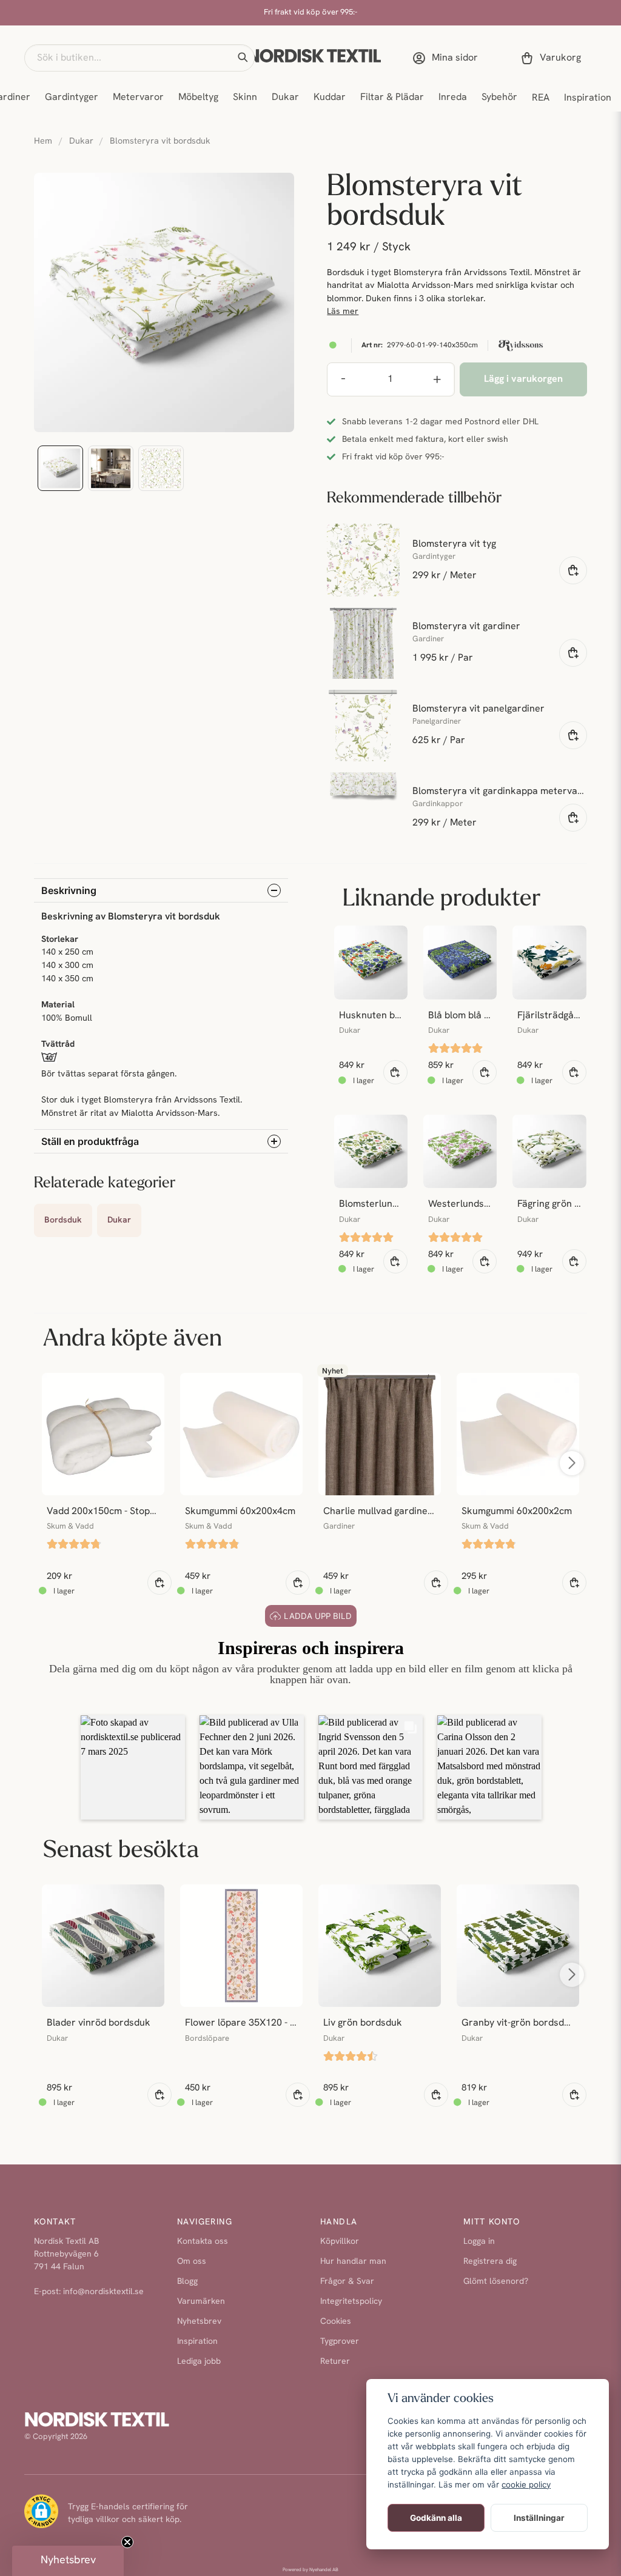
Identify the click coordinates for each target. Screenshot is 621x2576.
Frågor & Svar (347, 2282)
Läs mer (343, 312)
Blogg (187, 2282)
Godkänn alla (436, 2518)
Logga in (479, 2242)
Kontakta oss (203, 2242)
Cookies (336, 2322)
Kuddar (330, 98)
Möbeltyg (198, 98)
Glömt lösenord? (496, 2282)
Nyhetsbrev (199, 2322)
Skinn (245, 98)
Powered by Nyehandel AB (310, 2570)
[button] (243, 58)
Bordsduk (63, 1220)
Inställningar (539, 2518)
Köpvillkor (340, 2242)
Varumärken (201, 2302)
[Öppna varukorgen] (553, 58)
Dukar (285, 98)
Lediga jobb (199, 2362)
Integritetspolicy (351, 2302)
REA (541, 98)
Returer (335, 2362)
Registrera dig (490, 2262)
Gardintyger (72, 98)
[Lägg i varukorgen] (573, 570)
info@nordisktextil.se (103, 2292)
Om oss (192, 2262)
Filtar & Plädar (392, 98)
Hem (43, 142)
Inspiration (588, 98)
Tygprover (340, 2342)
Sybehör (499, 98)
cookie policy (526, 2484)
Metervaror (138, 98)
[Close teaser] (127, 2542)
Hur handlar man (353, 2262)
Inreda (453, 98)
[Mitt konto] (448, 58)
